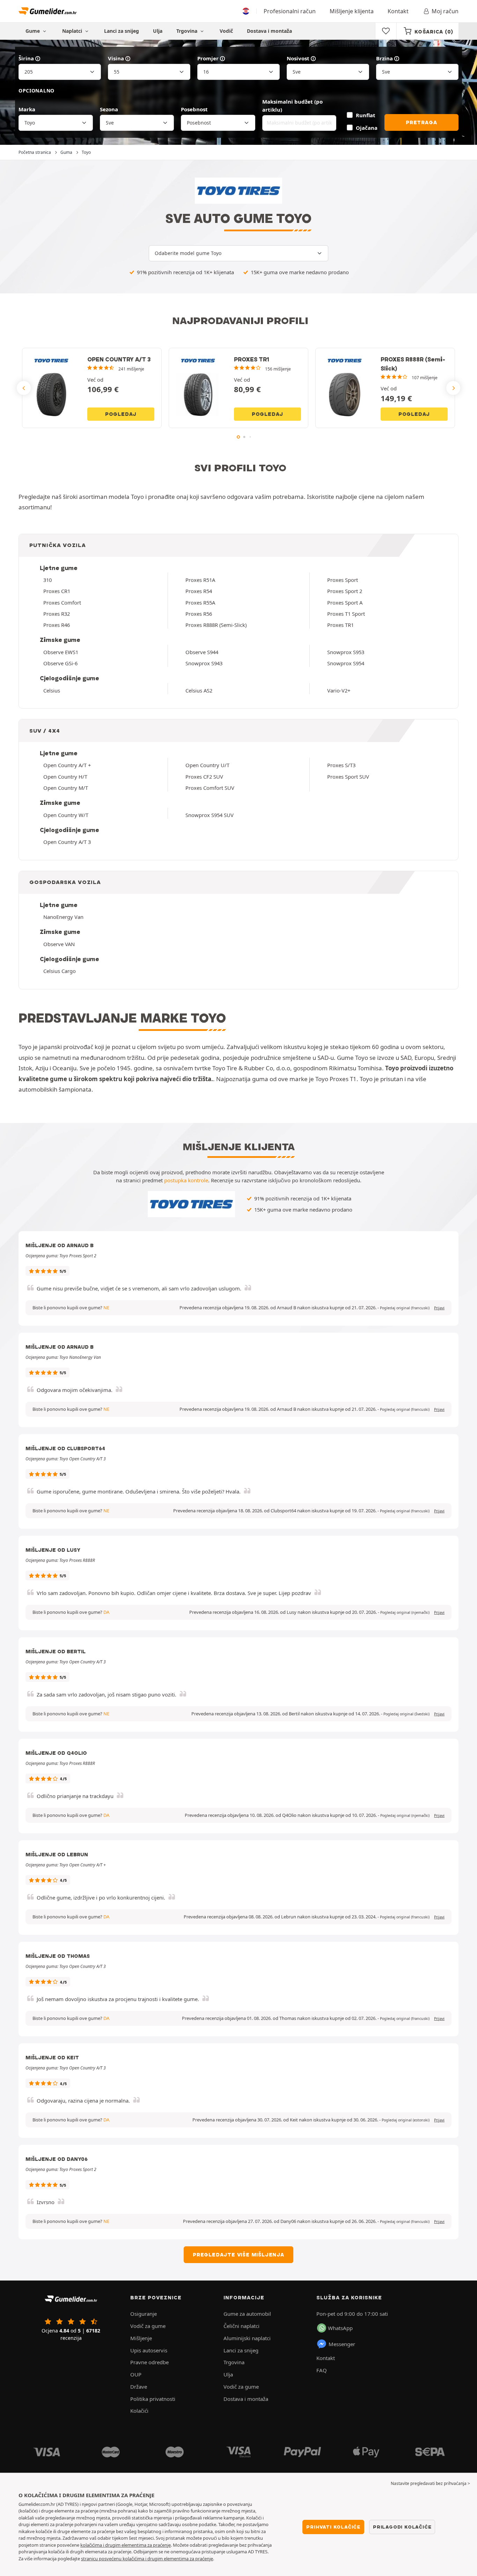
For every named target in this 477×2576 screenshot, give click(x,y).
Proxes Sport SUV (348, 777)
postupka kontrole (186, 1180)
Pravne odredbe (149, 2362)
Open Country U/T (207, 765)
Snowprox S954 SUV (210, 815)
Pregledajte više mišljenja (239, 2255)
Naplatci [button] (73, 31)
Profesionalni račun (290, 11)
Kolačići (139, 2411)
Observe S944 (202, 652)
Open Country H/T (65, 777)
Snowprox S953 (346, 652)
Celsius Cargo (60, 971)
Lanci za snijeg (122, 31)
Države (139, 2387)
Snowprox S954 (346, 663)
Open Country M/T (66, 788)
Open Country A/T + (67, 765)
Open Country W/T (66, 815)
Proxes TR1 (340, 625)
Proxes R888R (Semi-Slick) (216, 625)
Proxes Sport (343, 580)
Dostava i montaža (269, 31)
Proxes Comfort (62, 602)
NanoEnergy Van (63, 917)
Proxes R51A (200, 580)
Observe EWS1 (61, 652)
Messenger (342, 2344)
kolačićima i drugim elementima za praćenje (126, 2545)
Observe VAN (59, 944)
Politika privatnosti (153, 2399)
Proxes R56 (199, 614)
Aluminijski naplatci (247, 2338)
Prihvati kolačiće (333, 2527)
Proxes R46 (57, 625)
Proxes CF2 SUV (204, 777)
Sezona (109, 109)
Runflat (365, 115)
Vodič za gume (148, 2326)
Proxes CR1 (57, 591)
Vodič (226, 31)
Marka (27, 109)
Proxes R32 (57, 614)
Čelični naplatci (241, 2326)
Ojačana (367, 128)
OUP (136, 2374)
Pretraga (421, 122)
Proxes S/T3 (341, 765)
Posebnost (194, 109)
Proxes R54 (199, 591)
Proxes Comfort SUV (210, 788)
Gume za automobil (247, 2314)
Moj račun (445, 11)
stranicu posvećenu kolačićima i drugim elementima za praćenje (147, 2559)
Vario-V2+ (339, 690)
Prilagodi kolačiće (402, 2527)
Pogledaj (121, 414)
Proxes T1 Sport (346, 614)
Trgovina (188, 31)
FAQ (322, 2370)
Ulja (158, 31)
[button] (405, 1308)
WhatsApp (340, 2328)
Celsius (52, 690)
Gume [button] (33, 31)
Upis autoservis (149, 2350)
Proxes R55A (200, 602)
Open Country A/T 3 (67, 842)
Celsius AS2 (199, 690)
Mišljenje (141, 2338)
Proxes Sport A (345, 602)
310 (47, 580)
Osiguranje (144, 2314)
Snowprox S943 (204, 663)
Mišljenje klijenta (352, 11)
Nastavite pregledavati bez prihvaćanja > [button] (430, 2483)
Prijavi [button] (439, 1308)
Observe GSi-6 (60, 663)
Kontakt (398, 11)
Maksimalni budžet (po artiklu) (292, 106)
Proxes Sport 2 (345, 591)
